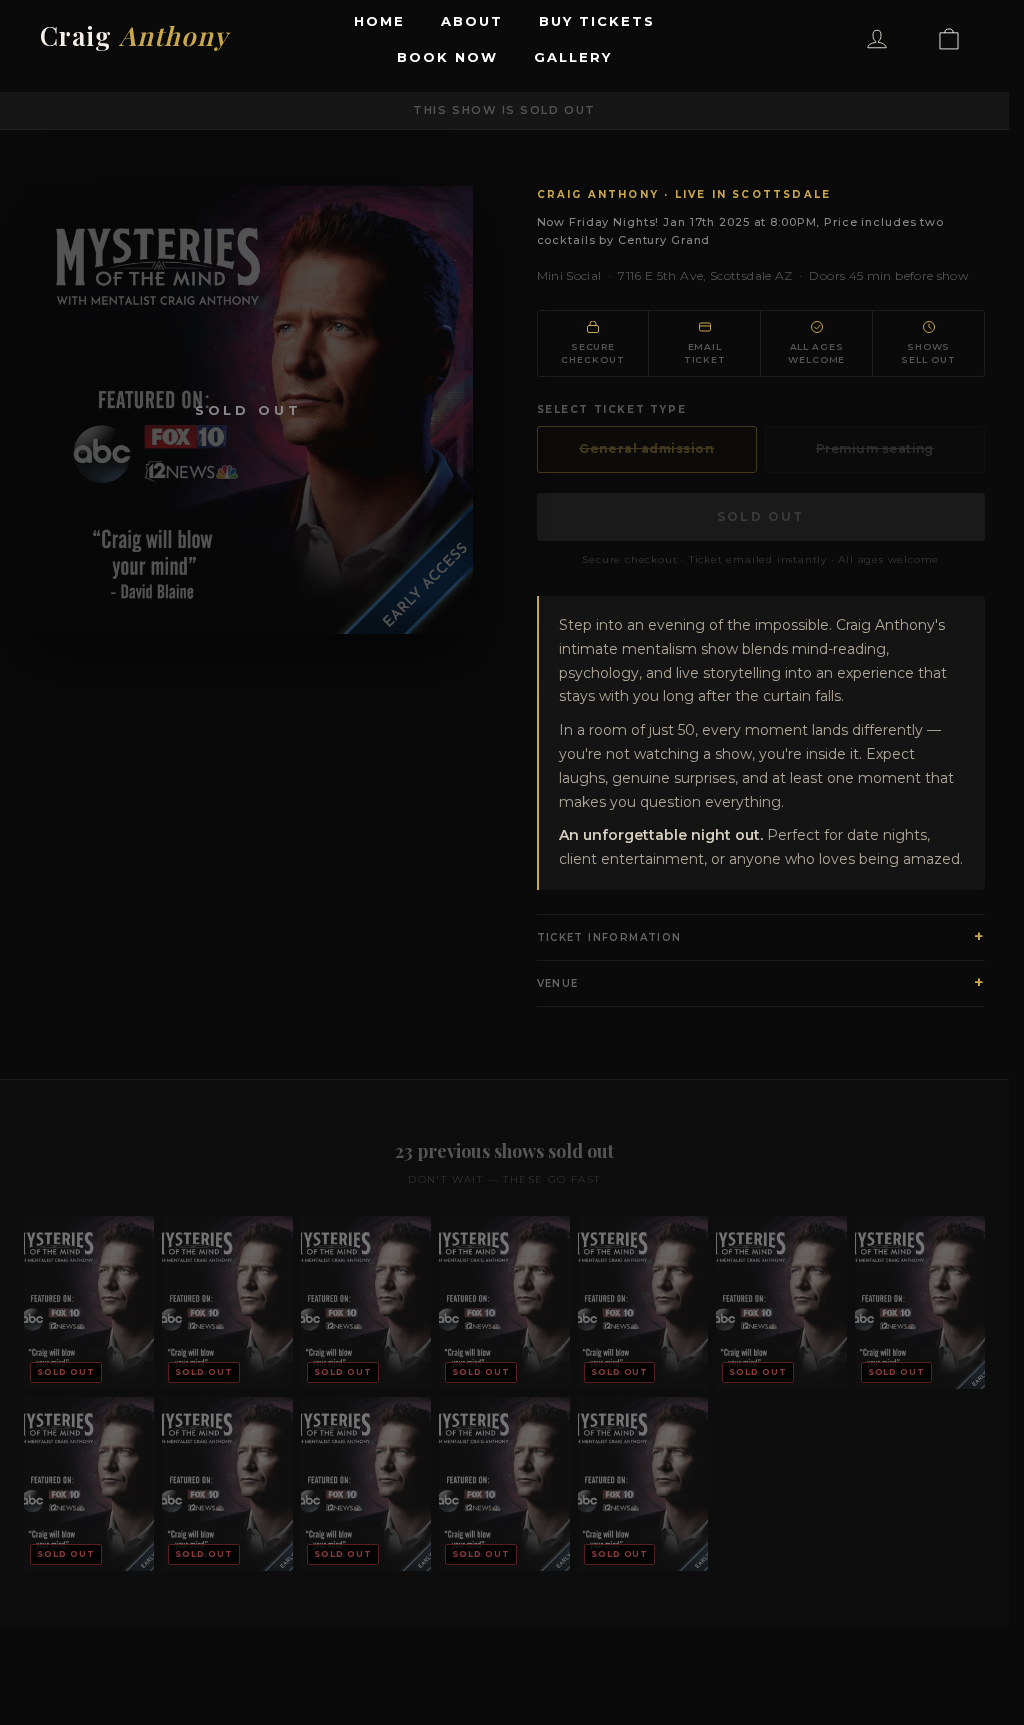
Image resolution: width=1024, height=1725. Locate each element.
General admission (646, 448)
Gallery (573, 57)
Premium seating (875, 448)
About (472, 21)
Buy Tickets (596, 21)
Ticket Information (761, 936)
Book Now (447, 57)
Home (379, 21)
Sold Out (760, 516)
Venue (761, 982)
